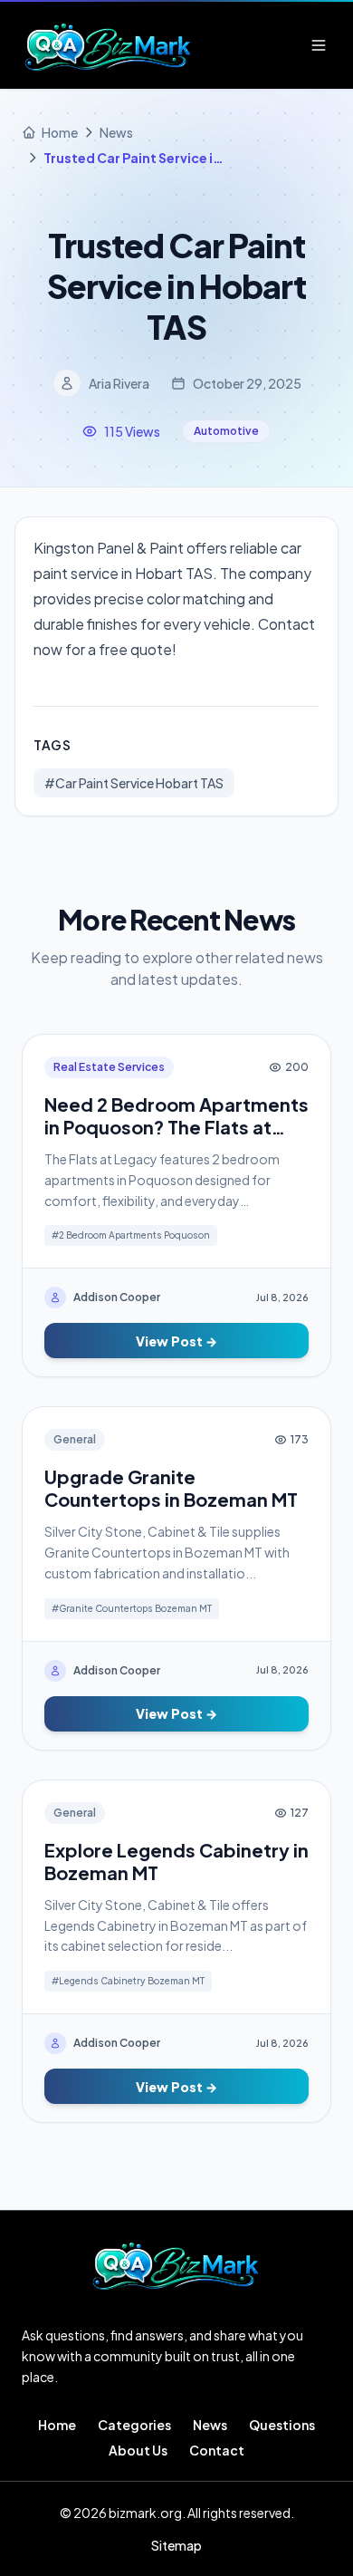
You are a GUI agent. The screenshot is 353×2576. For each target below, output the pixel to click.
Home (57, 2425)
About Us (138, 2450)
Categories (134, 2425)
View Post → (176, 1341)
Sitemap (176, 2545)
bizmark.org (145, 2513)
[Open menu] (319, 45)
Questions (282, 2425)
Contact (217, 2450)
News (210, 2425)
